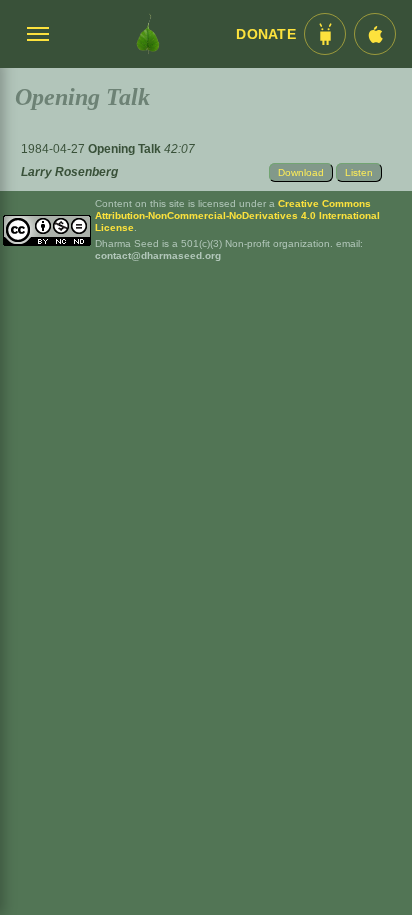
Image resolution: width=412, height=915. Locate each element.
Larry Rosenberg (69, 172)
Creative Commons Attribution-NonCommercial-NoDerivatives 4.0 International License (237, 215)
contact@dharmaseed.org (158, 255)
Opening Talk (126, 149)
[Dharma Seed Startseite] (148, 34)
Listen (359, 172)
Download (301, 172)
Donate (266, 34)
